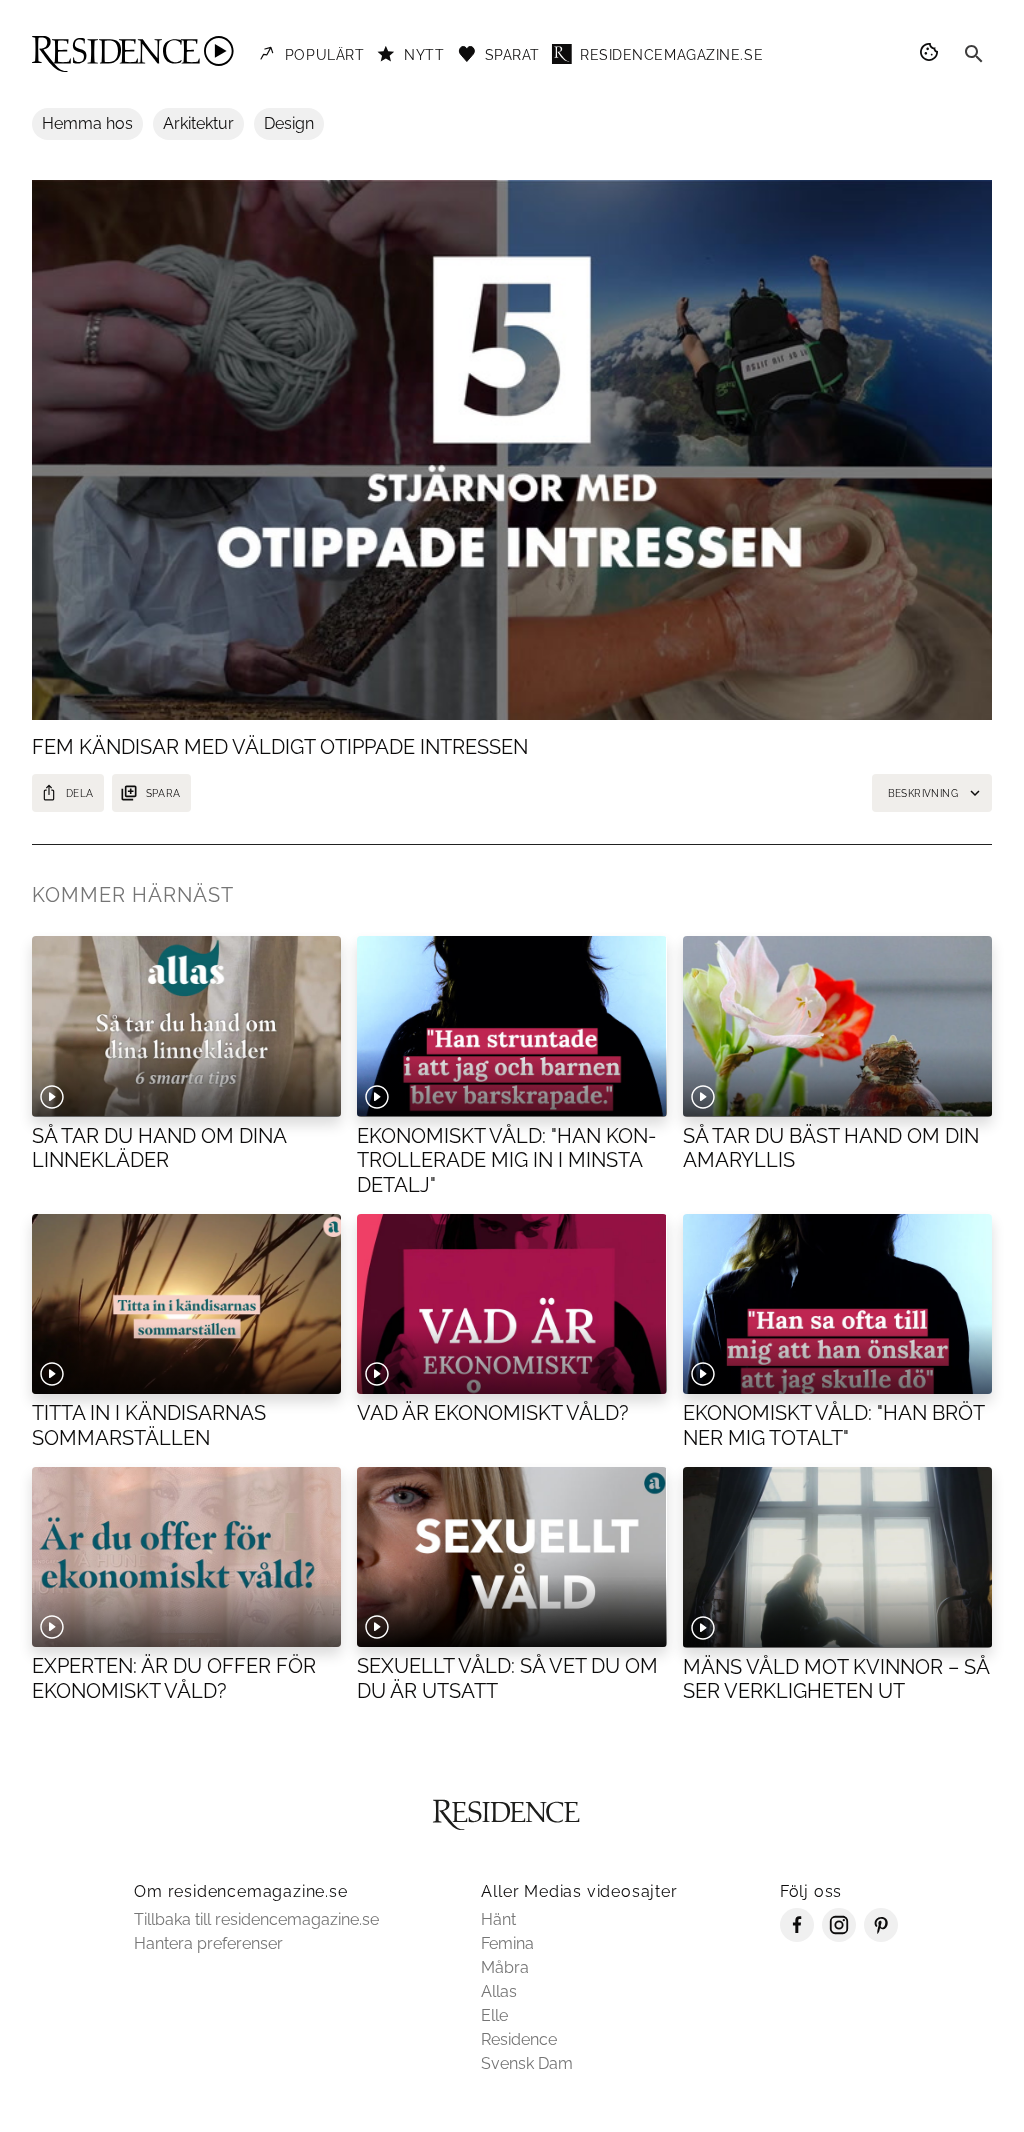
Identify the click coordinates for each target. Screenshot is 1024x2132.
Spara (163, 793)
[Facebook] (797, 1936)
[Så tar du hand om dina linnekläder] (186, 1026)
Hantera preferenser (208, 1943)
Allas (499, 1991)
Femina (507, 1943)
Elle (494, 2015)
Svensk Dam (527, 2063)
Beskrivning (923, 793)
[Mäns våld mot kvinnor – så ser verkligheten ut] (837, 1557)
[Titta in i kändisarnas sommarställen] (186, 1304)
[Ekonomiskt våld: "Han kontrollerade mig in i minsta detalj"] (511, 1026)
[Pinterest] (881, 1936)
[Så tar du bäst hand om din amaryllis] (837, 1026)
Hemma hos (87, 123)
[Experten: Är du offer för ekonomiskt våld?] (186, 1557)
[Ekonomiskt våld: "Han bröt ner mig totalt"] (837, 1304)
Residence (519, 2039)
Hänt (498, 1919)
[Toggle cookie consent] (932, 54)
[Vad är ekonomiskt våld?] (511, 1304)
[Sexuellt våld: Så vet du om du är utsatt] (511, 1557)
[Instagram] (839, 1936)
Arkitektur (198, 123)
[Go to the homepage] (133, 54)
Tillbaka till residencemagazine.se (256, 1919)
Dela (80, 793)
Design (289, 123)
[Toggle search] (974, 54)
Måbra (505, 1967)
